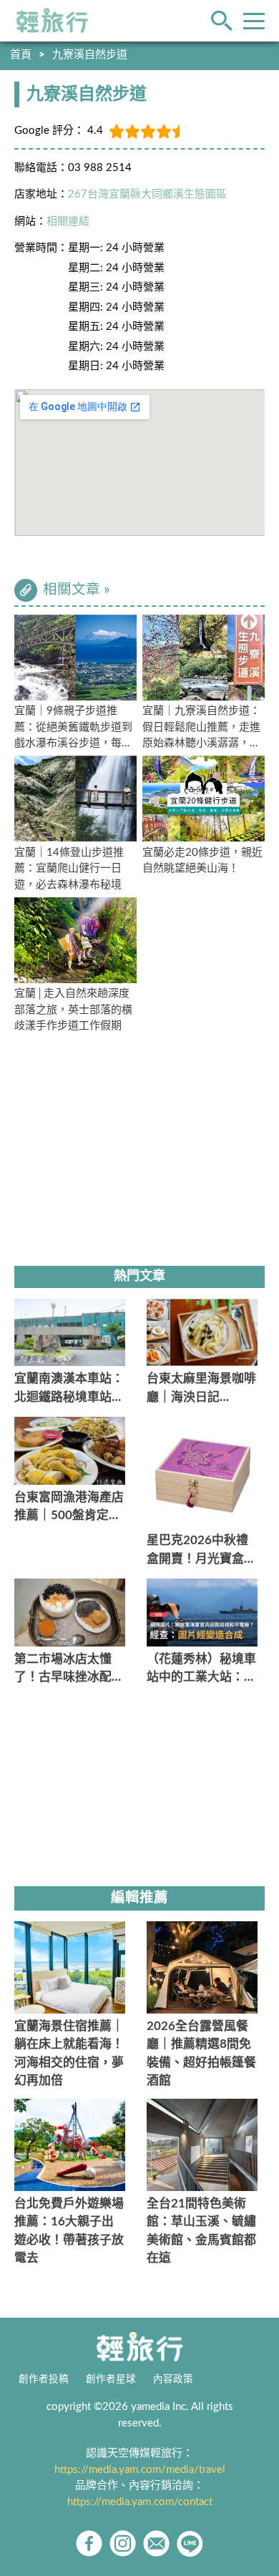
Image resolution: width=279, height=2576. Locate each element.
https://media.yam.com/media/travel (140, 2470)
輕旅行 (52, 21)
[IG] (123, 2543)
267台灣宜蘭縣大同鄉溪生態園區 (147, 194)
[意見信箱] (156, 2543)
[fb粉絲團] (89, 2543)
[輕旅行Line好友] (190, 2543)
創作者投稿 (44, 2379)
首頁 (21, 55)
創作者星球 (111, 2379)
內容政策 (173, 2379)
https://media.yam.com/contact (140, 2502)
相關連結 (68, 221)
